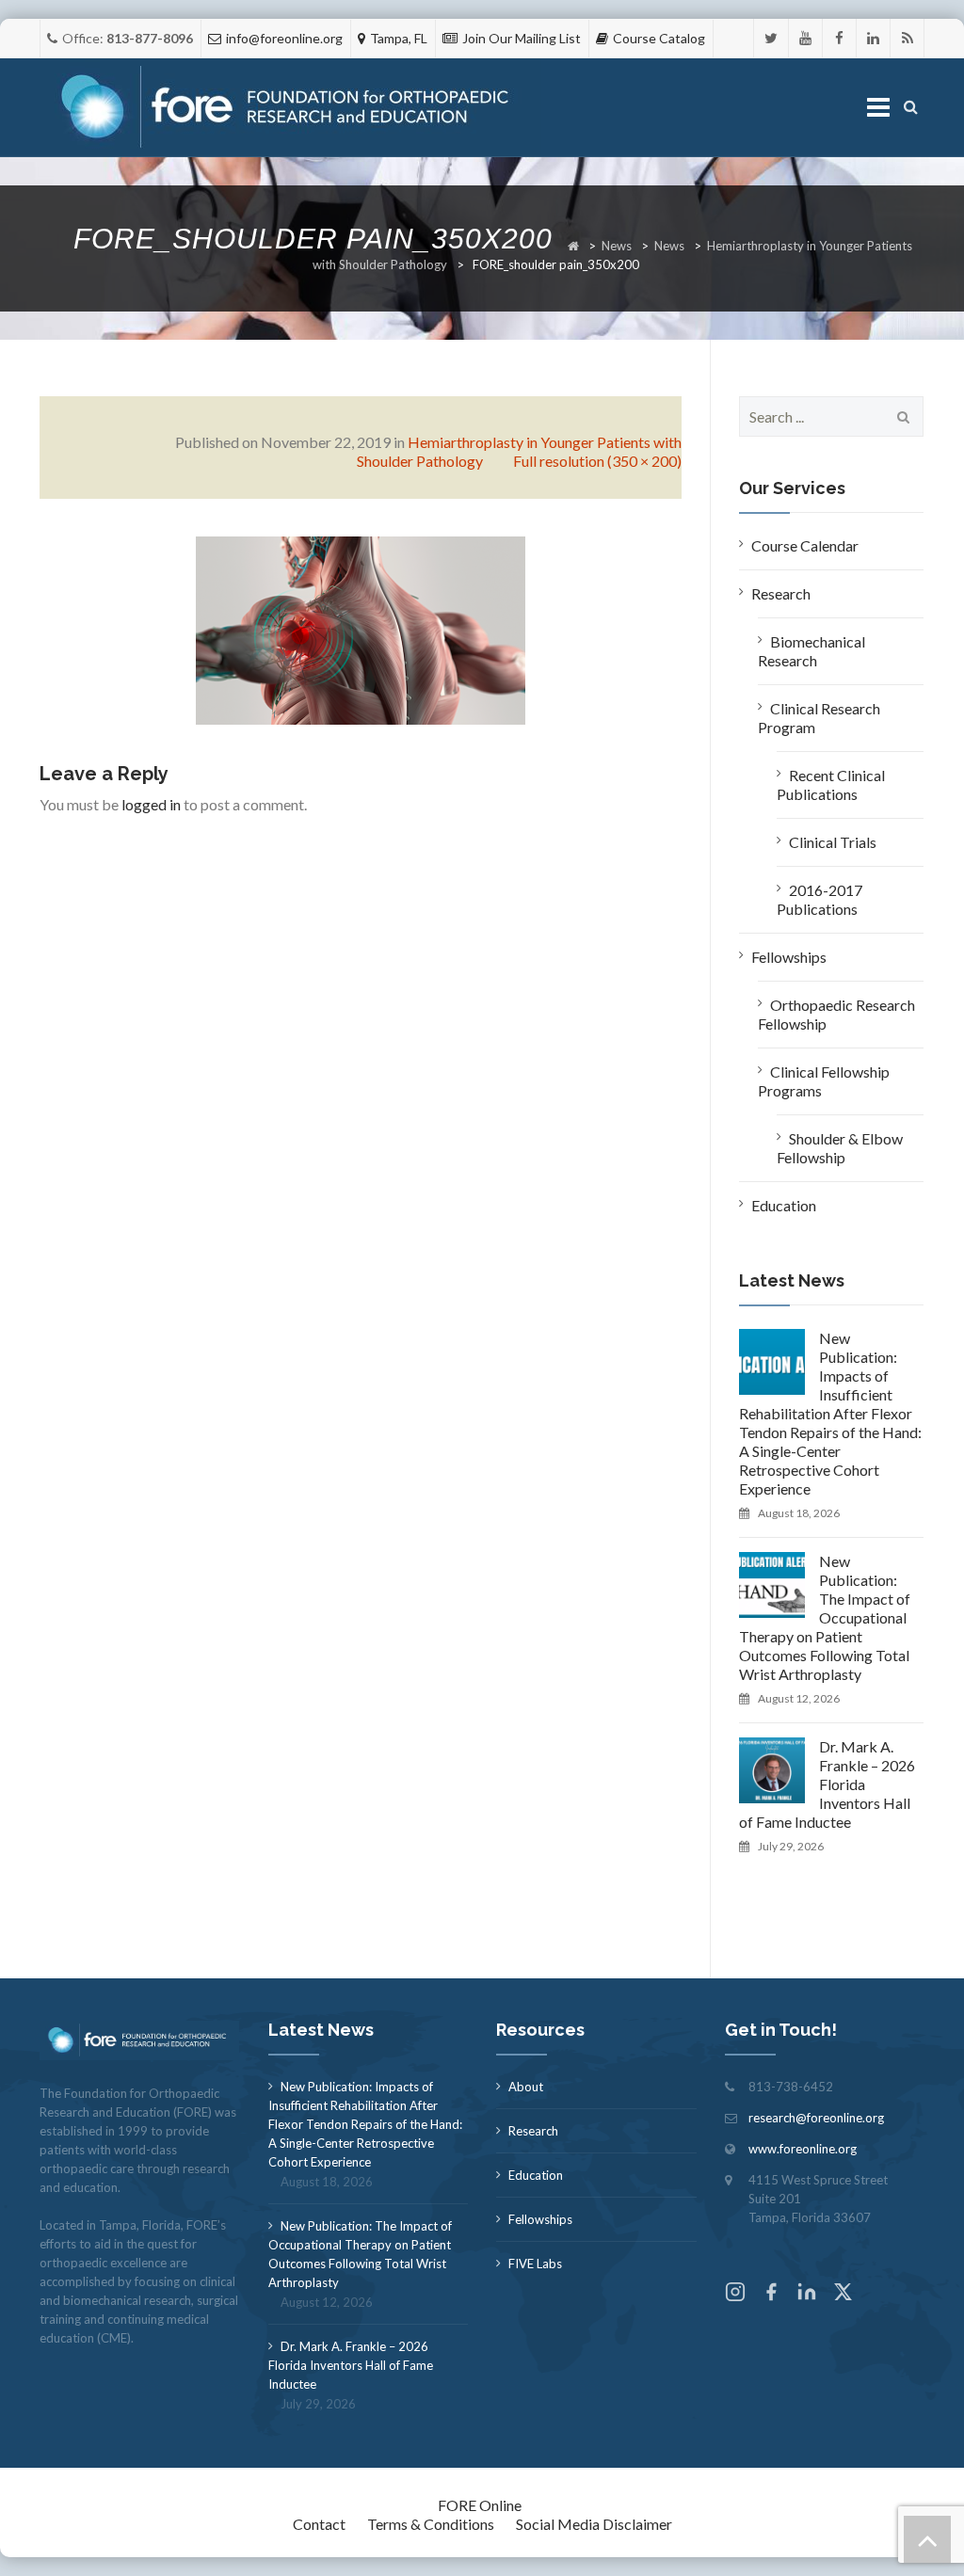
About (526, 2087)
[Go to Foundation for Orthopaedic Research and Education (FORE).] (573, 246)
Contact (319, 2524)
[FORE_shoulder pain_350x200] (361, 628)
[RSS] (907, 38)
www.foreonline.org (803, 2149)
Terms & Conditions (431, 2524)
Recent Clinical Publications (831, 784)
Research (781, 593)
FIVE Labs (535, 2264)
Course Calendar (805, 545)
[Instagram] (735, 2294)
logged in (151, 804)
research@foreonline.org (816, 2118)
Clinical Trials (833, 842)
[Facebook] (839, 38)
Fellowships (789, 957)
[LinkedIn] (873, 38)
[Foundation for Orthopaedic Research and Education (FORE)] (290, 108)
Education (784, 1205)
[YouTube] (805, 38)
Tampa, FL (399, 38)
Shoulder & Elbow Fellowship (840, 1148)
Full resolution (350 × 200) (597, 461)
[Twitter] (771, 38)
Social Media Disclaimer (594, 2524)
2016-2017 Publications (819, 899)
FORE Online (480, 2505)
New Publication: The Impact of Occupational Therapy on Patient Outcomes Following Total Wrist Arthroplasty (825, 1617)
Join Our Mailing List (522, 38)
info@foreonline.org (284, 38)
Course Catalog (659, 38)
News (617, 246)
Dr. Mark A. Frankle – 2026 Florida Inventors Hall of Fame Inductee (827, 1784)
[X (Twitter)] (843, 2294)
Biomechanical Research (811, 651)
